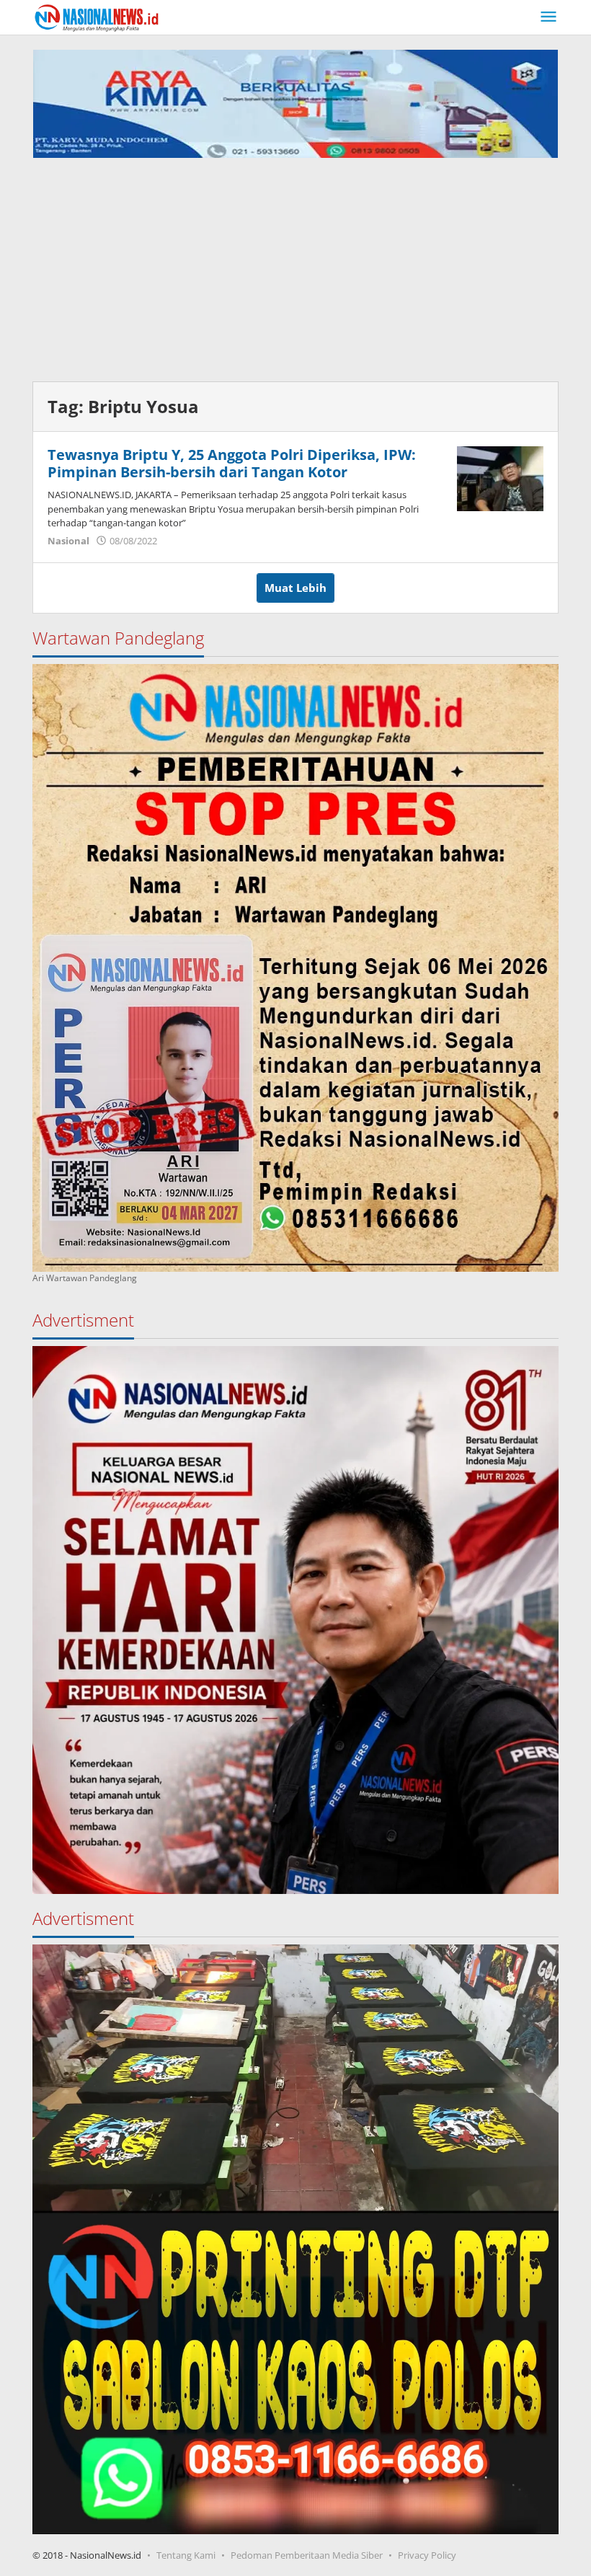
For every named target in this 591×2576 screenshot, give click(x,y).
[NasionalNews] (97, 17)
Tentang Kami (186, 2555)
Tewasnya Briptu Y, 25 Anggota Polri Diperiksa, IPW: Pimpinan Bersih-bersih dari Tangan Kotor (232, 463)
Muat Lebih (295, 588)
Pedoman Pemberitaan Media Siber (307, 2555)
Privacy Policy (427, 2555)
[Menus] (548, 17)
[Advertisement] (295, 266)
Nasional (68, 541)
